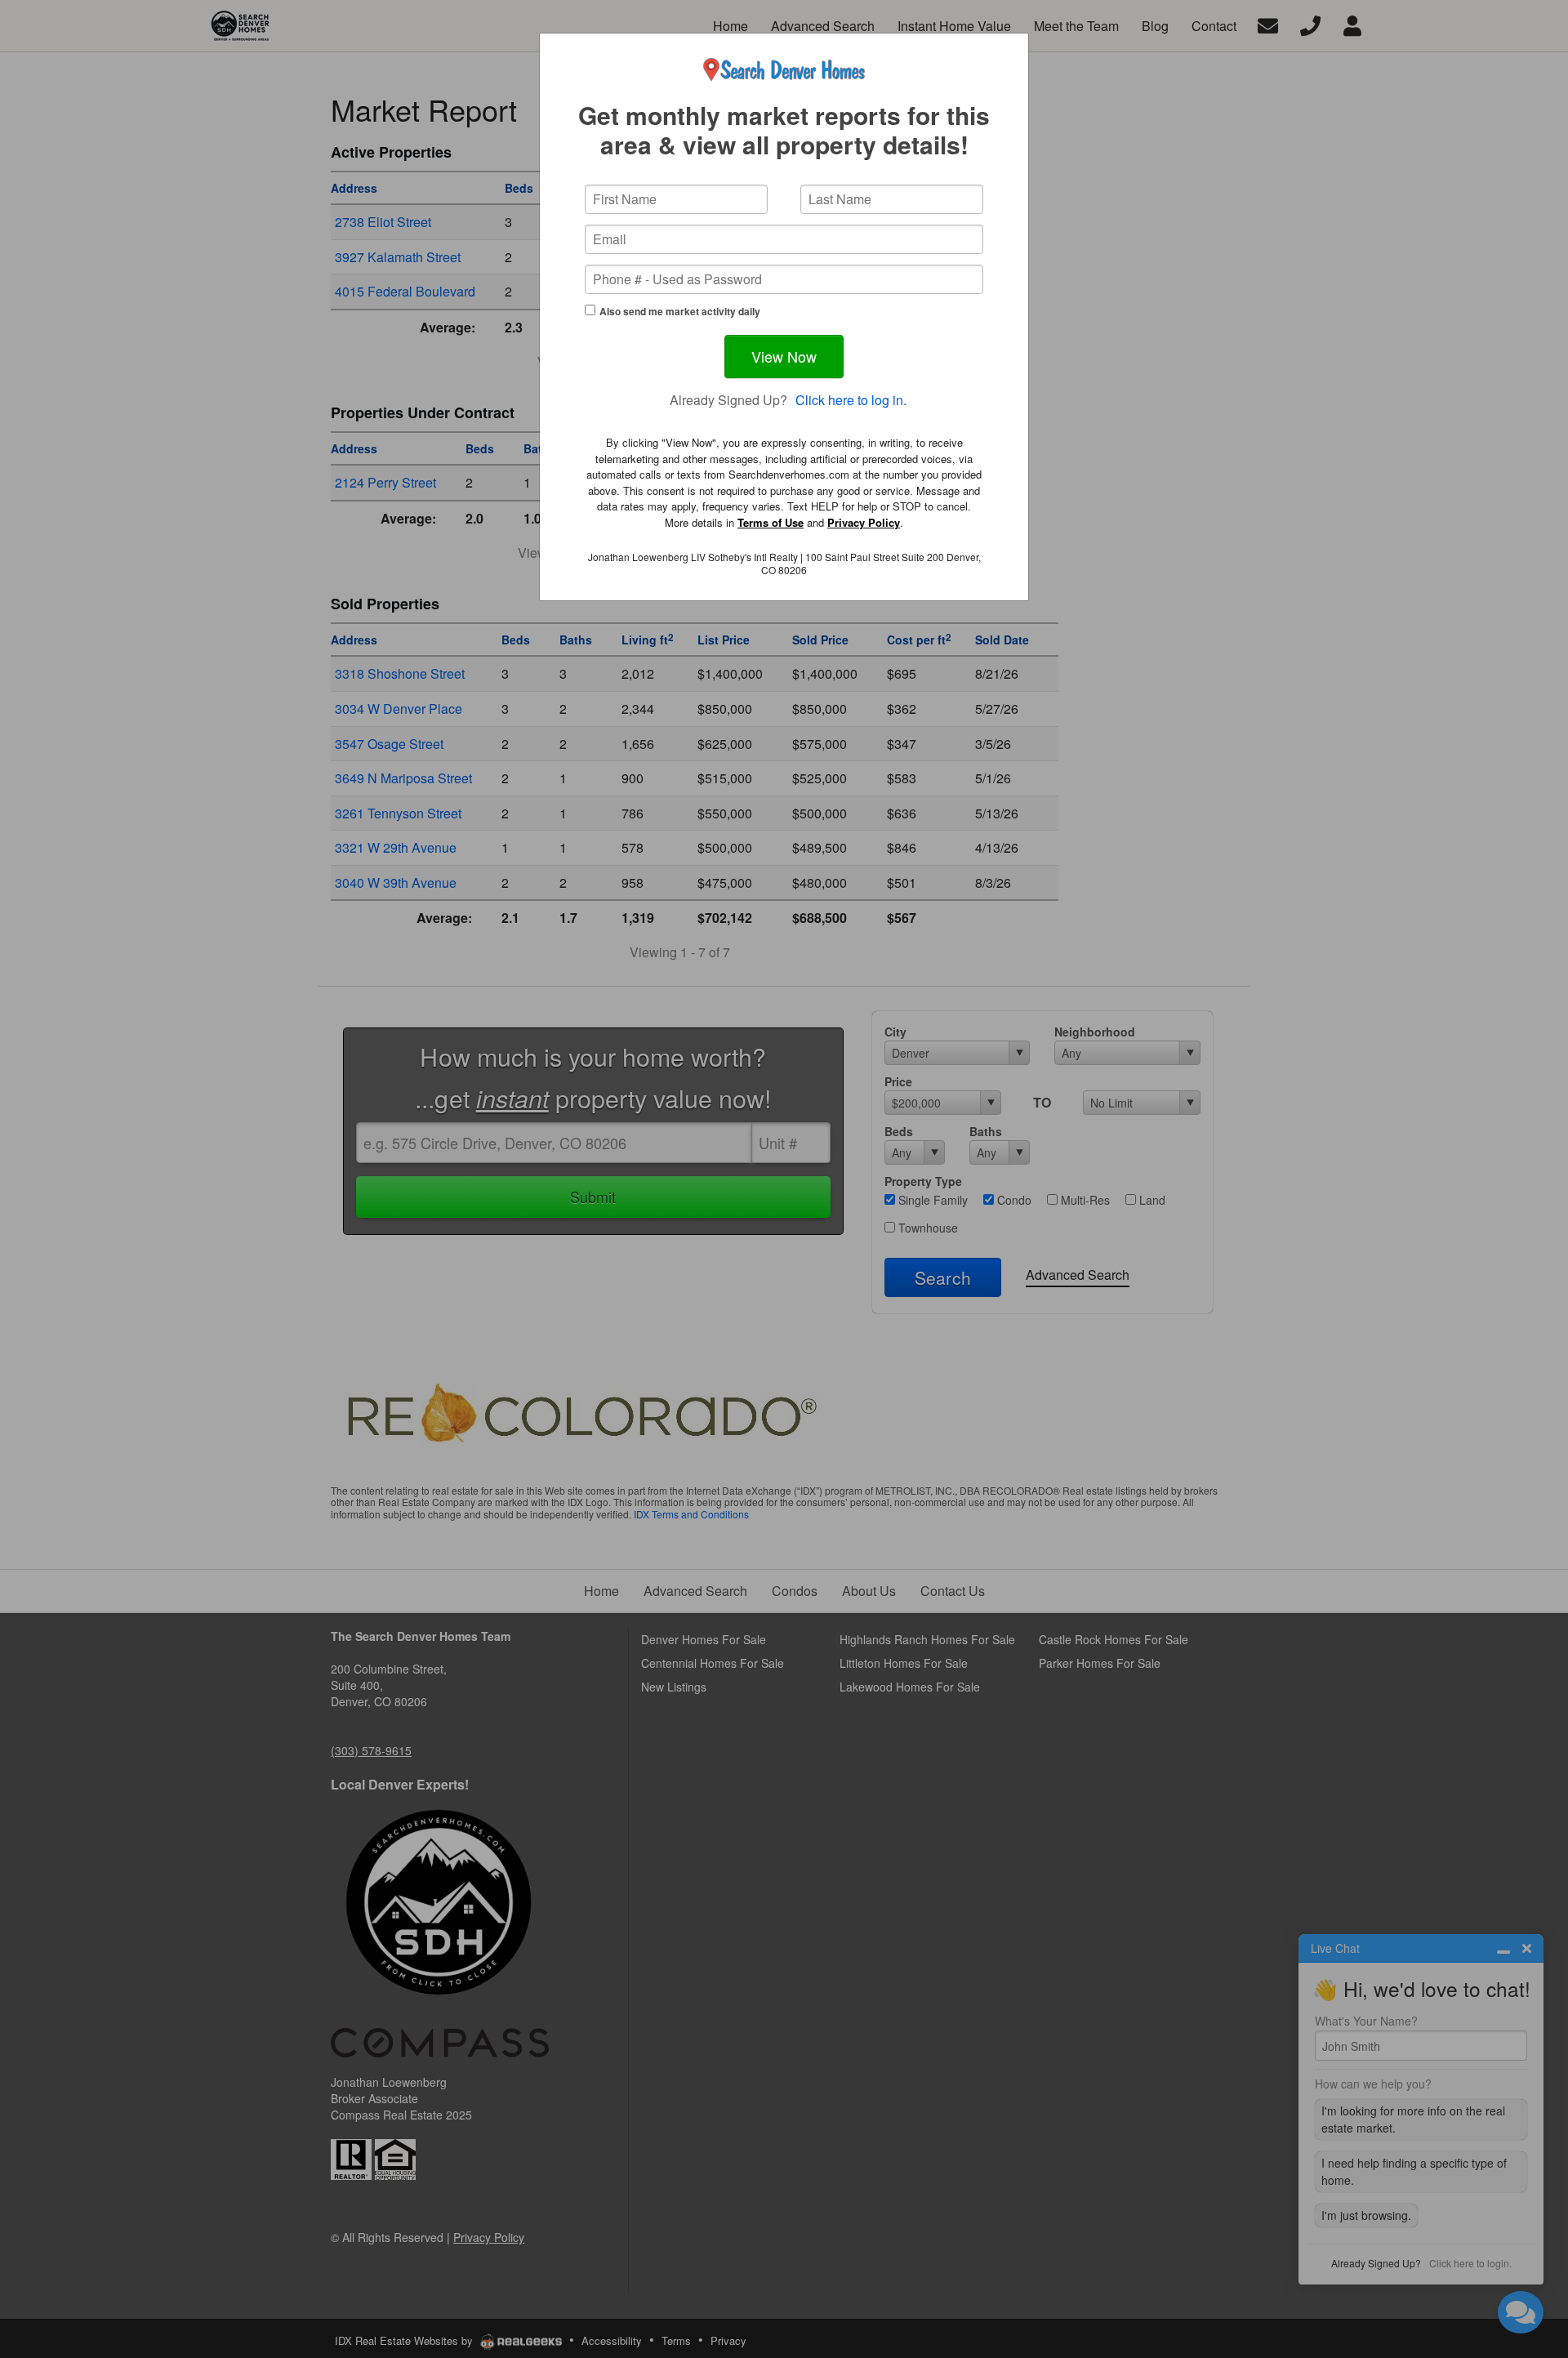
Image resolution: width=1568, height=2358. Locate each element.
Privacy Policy (864, 522)
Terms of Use (771, 522)
